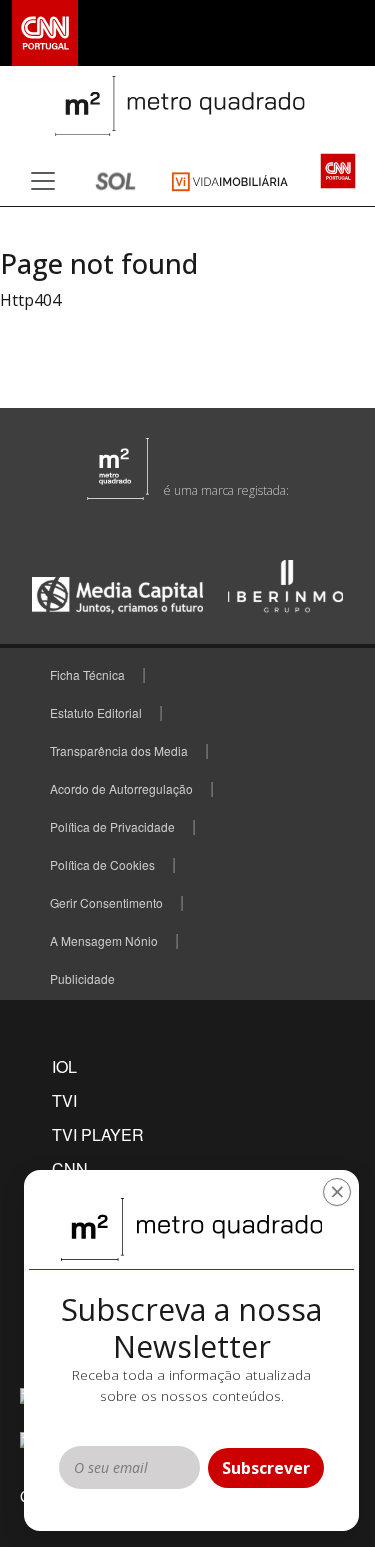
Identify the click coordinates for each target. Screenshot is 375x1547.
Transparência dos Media (119, 750)
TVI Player (98, 1134)
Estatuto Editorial (96, 712)
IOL (64, 1066)
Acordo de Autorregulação (121, 788)
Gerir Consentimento (106, 902)
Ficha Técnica (87, 674)
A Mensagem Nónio (104, 940)
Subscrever (266, 1468)
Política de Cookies (102, 864)
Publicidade (82, 978)
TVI (64, 1100)
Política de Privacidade (112, 826)
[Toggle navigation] (43, 181)
